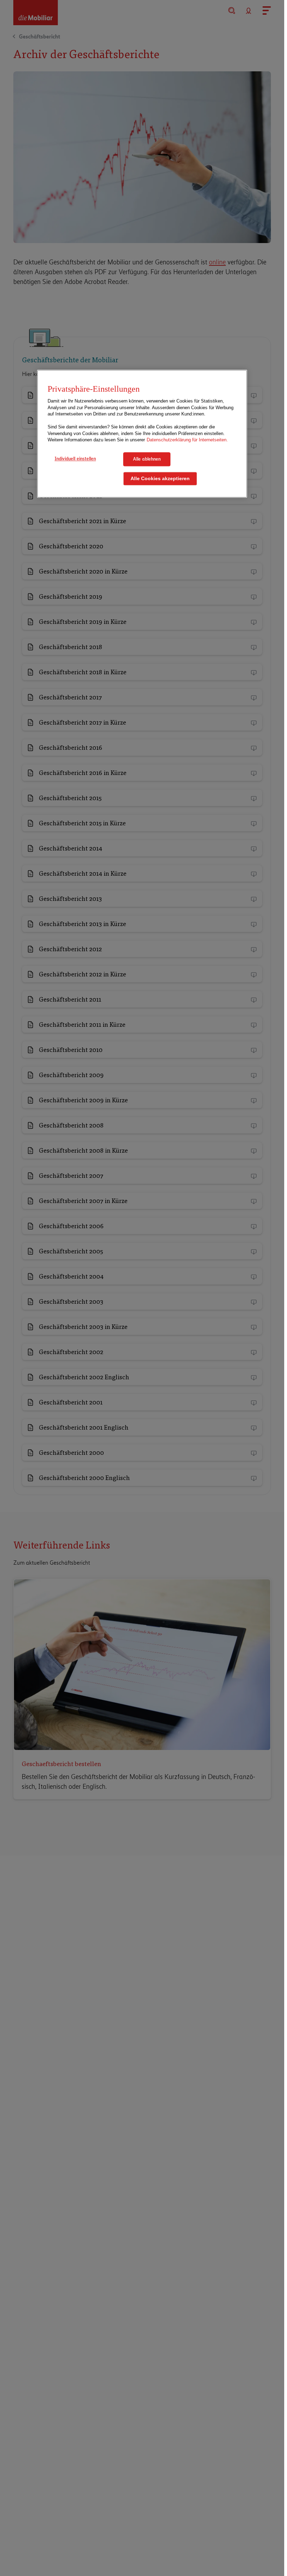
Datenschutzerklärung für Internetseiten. (187, 440)
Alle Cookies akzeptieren (160, 479)
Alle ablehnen (147, 459)
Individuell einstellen (75, 458)
